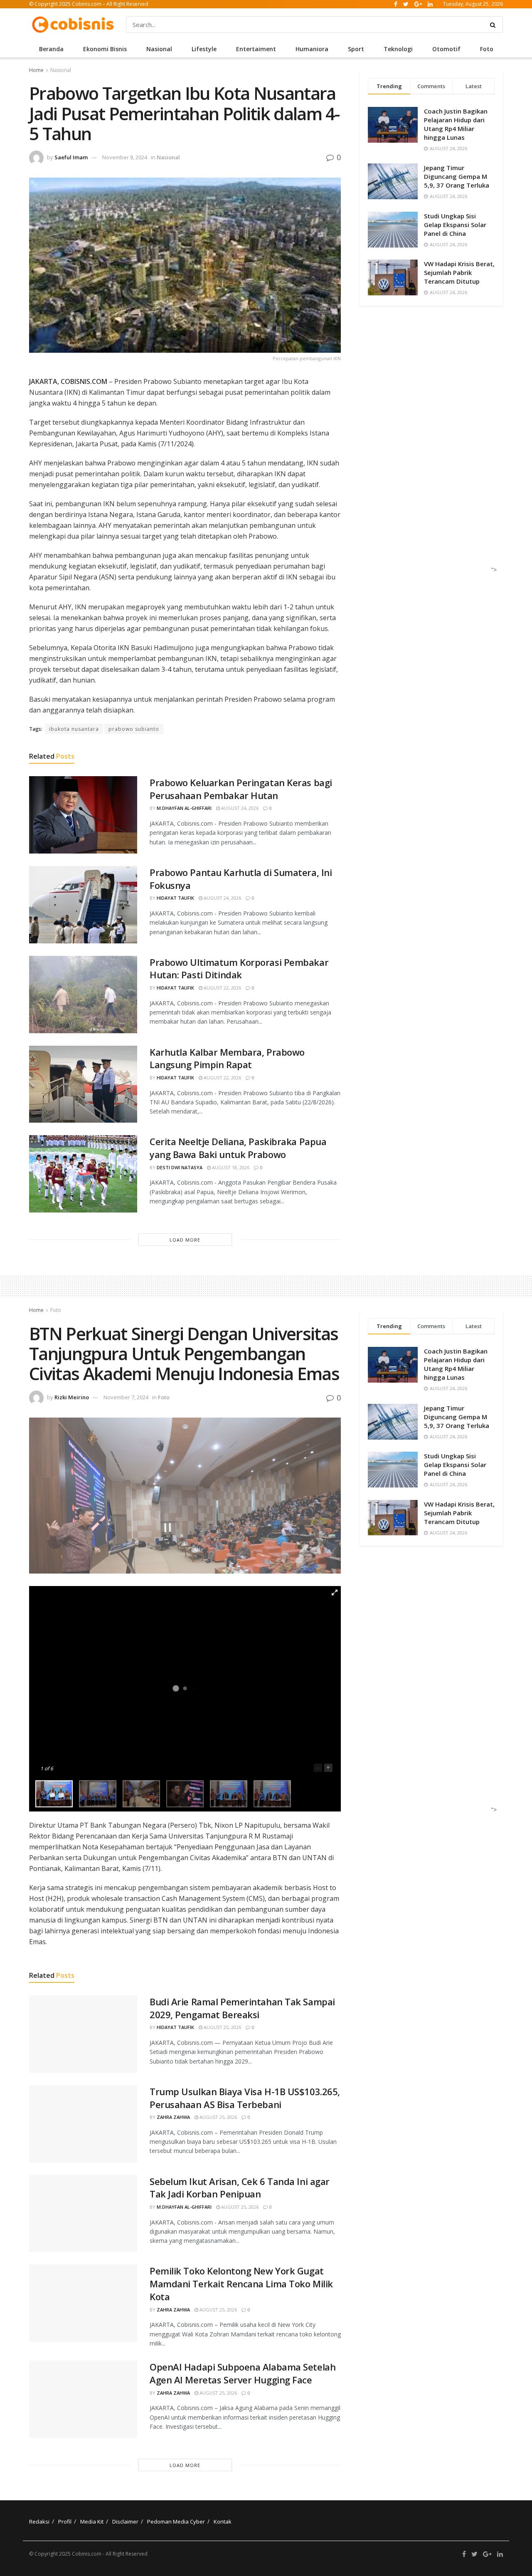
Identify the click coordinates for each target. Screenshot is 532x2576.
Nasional (159, 49)
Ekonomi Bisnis (105, 49)
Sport (356, 49)
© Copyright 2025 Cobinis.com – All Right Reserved (89, 4)
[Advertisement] (429, 447)
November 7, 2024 (126, 1397)
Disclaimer (125, 2522)
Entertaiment (256, 49)
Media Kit (92, 2522)
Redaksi (39, 2522)
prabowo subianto (134, 729)
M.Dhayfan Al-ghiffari (184, 808)
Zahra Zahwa (173, 2117)
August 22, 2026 (222, 988)
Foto (487, 49)
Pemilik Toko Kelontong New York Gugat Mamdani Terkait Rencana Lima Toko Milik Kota (241, 2284)
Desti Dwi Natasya (180, 1167)
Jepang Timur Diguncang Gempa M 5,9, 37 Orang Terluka (457, 176)
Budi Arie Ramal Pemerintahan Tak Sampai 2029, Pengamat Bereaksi (242, 2008)
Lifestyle (204, 49)
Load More (185, 1240)
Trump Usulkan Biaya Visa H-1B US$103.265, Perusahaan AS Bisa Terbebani (245, 2098)
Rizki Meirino (72, 1397)
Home (36, 70)
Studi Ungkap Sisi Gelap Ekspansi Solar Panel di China (455, 225)
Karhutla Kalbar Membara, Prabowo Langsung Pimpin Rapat (227, 1058)
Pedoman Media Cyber (176, 2522)
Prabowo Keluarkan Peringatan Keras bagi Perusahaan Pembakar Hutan (241, 789)
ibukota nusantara (74, 729)
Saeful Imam (71, 157)
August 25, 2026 (222, 2027)
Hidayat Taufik (175, 898)
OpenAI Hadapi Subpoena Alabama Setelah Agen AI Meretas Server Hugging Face (243, 2373)
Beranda (51, 49)
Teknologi (398, 49)
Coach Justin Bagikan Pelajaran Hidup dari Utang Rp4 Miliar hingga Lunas (456, 124)
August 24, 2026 (239, 808)
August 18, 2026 (230, 1167)
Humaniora (312, 49)
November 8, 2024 (125, 157)
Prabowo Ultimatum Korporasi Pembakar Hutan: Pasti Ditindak (239, 969)
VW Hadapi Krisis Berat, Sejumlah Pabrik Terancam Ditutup (459, 272)
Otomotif (446, 49)
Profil (65, 2522)
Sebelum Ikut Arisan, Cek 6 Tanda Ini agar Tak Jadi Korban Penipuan (240, 2188)
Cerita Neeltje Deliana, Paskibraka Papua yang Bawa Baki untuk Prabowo (238, 1148)
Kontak (223, 2522)
